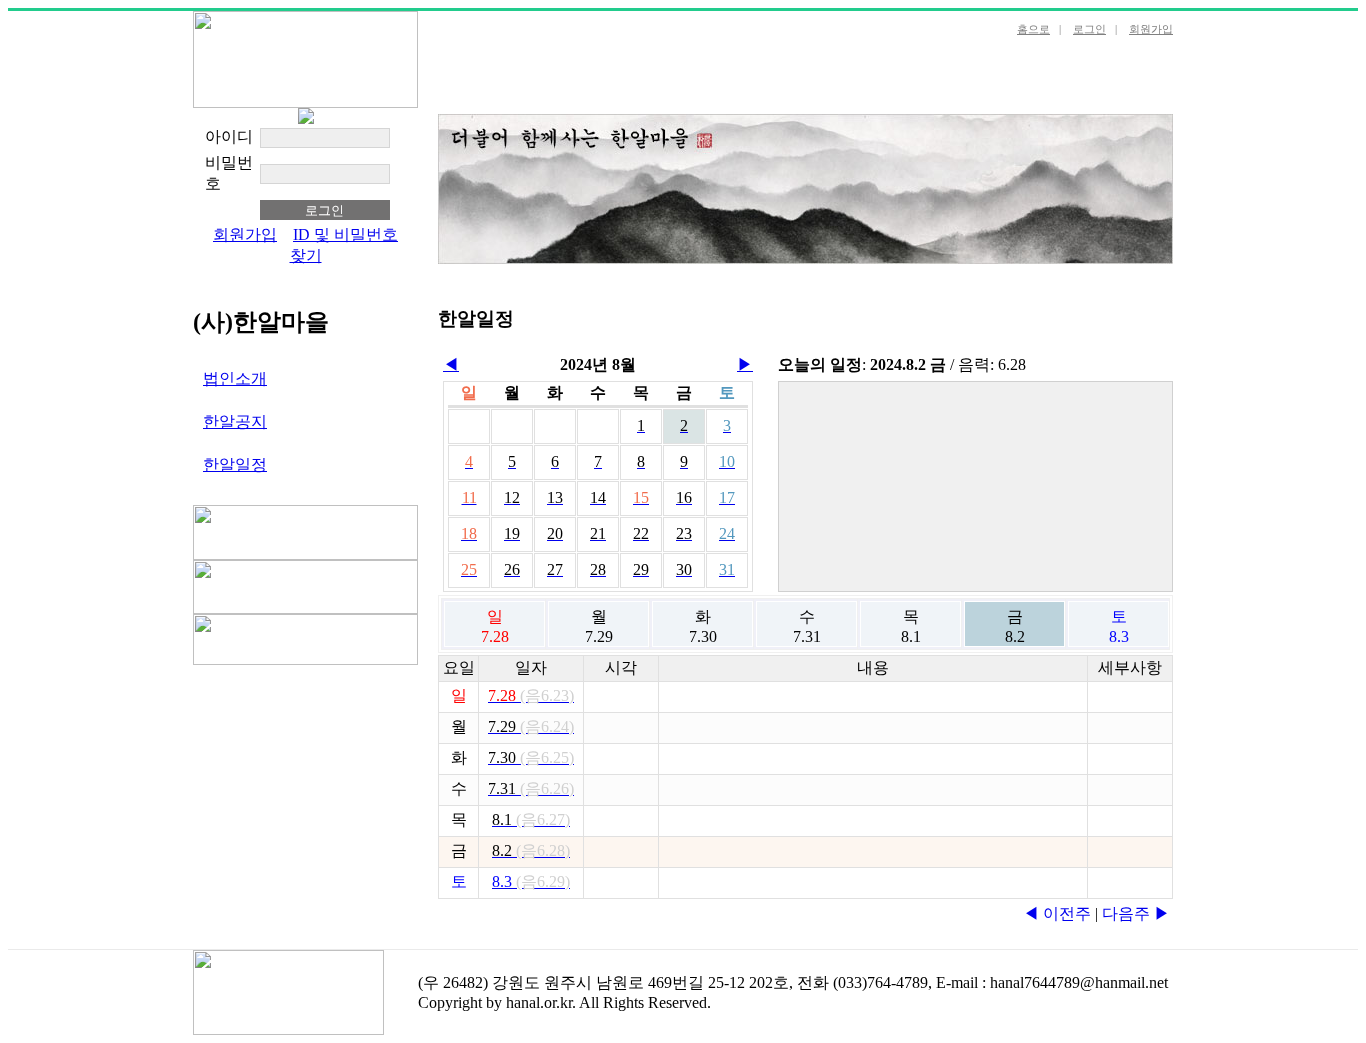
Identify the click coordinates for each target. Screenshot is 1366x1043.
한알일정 (235, 464)
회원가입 (1151, 29)
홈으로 (1033, 29)
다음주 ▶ (1136, 913)
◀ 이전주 (1057, 913)
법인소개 (235, 378)
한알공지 (235, 421)
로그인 (1089, 29)
